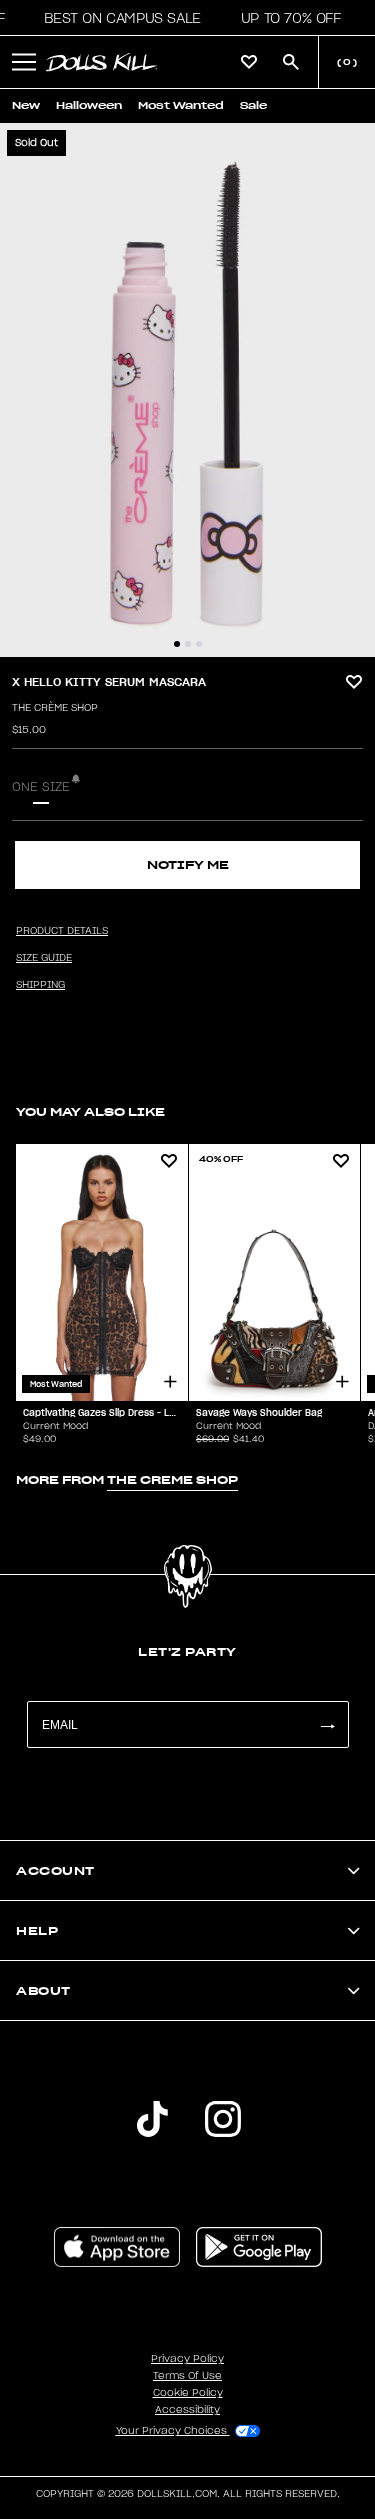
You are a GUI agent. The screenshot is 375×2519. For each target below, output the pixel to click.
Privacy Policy (187, 2359)
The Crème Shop (55, 708)
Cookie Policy (188, 2393)
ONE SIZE (41, 787)
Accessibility (187, 2410)
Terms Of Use (187, 2376)
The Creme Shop (172, 1479)
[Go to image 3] (199, 644)
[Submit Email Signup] (327, 1724)
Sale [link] (253, 105)
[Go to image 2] (188, 644)
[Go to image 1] (177, 644)
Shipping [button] (40, 985)
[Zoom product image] (187, 390)
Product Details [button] (62, 931)
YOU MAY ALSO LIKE (90, 1111)
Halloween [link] (89, 105)
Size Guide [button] (44, 958)
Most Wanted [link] (181, 105)
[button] (116, 18)
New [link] (26, 105)
